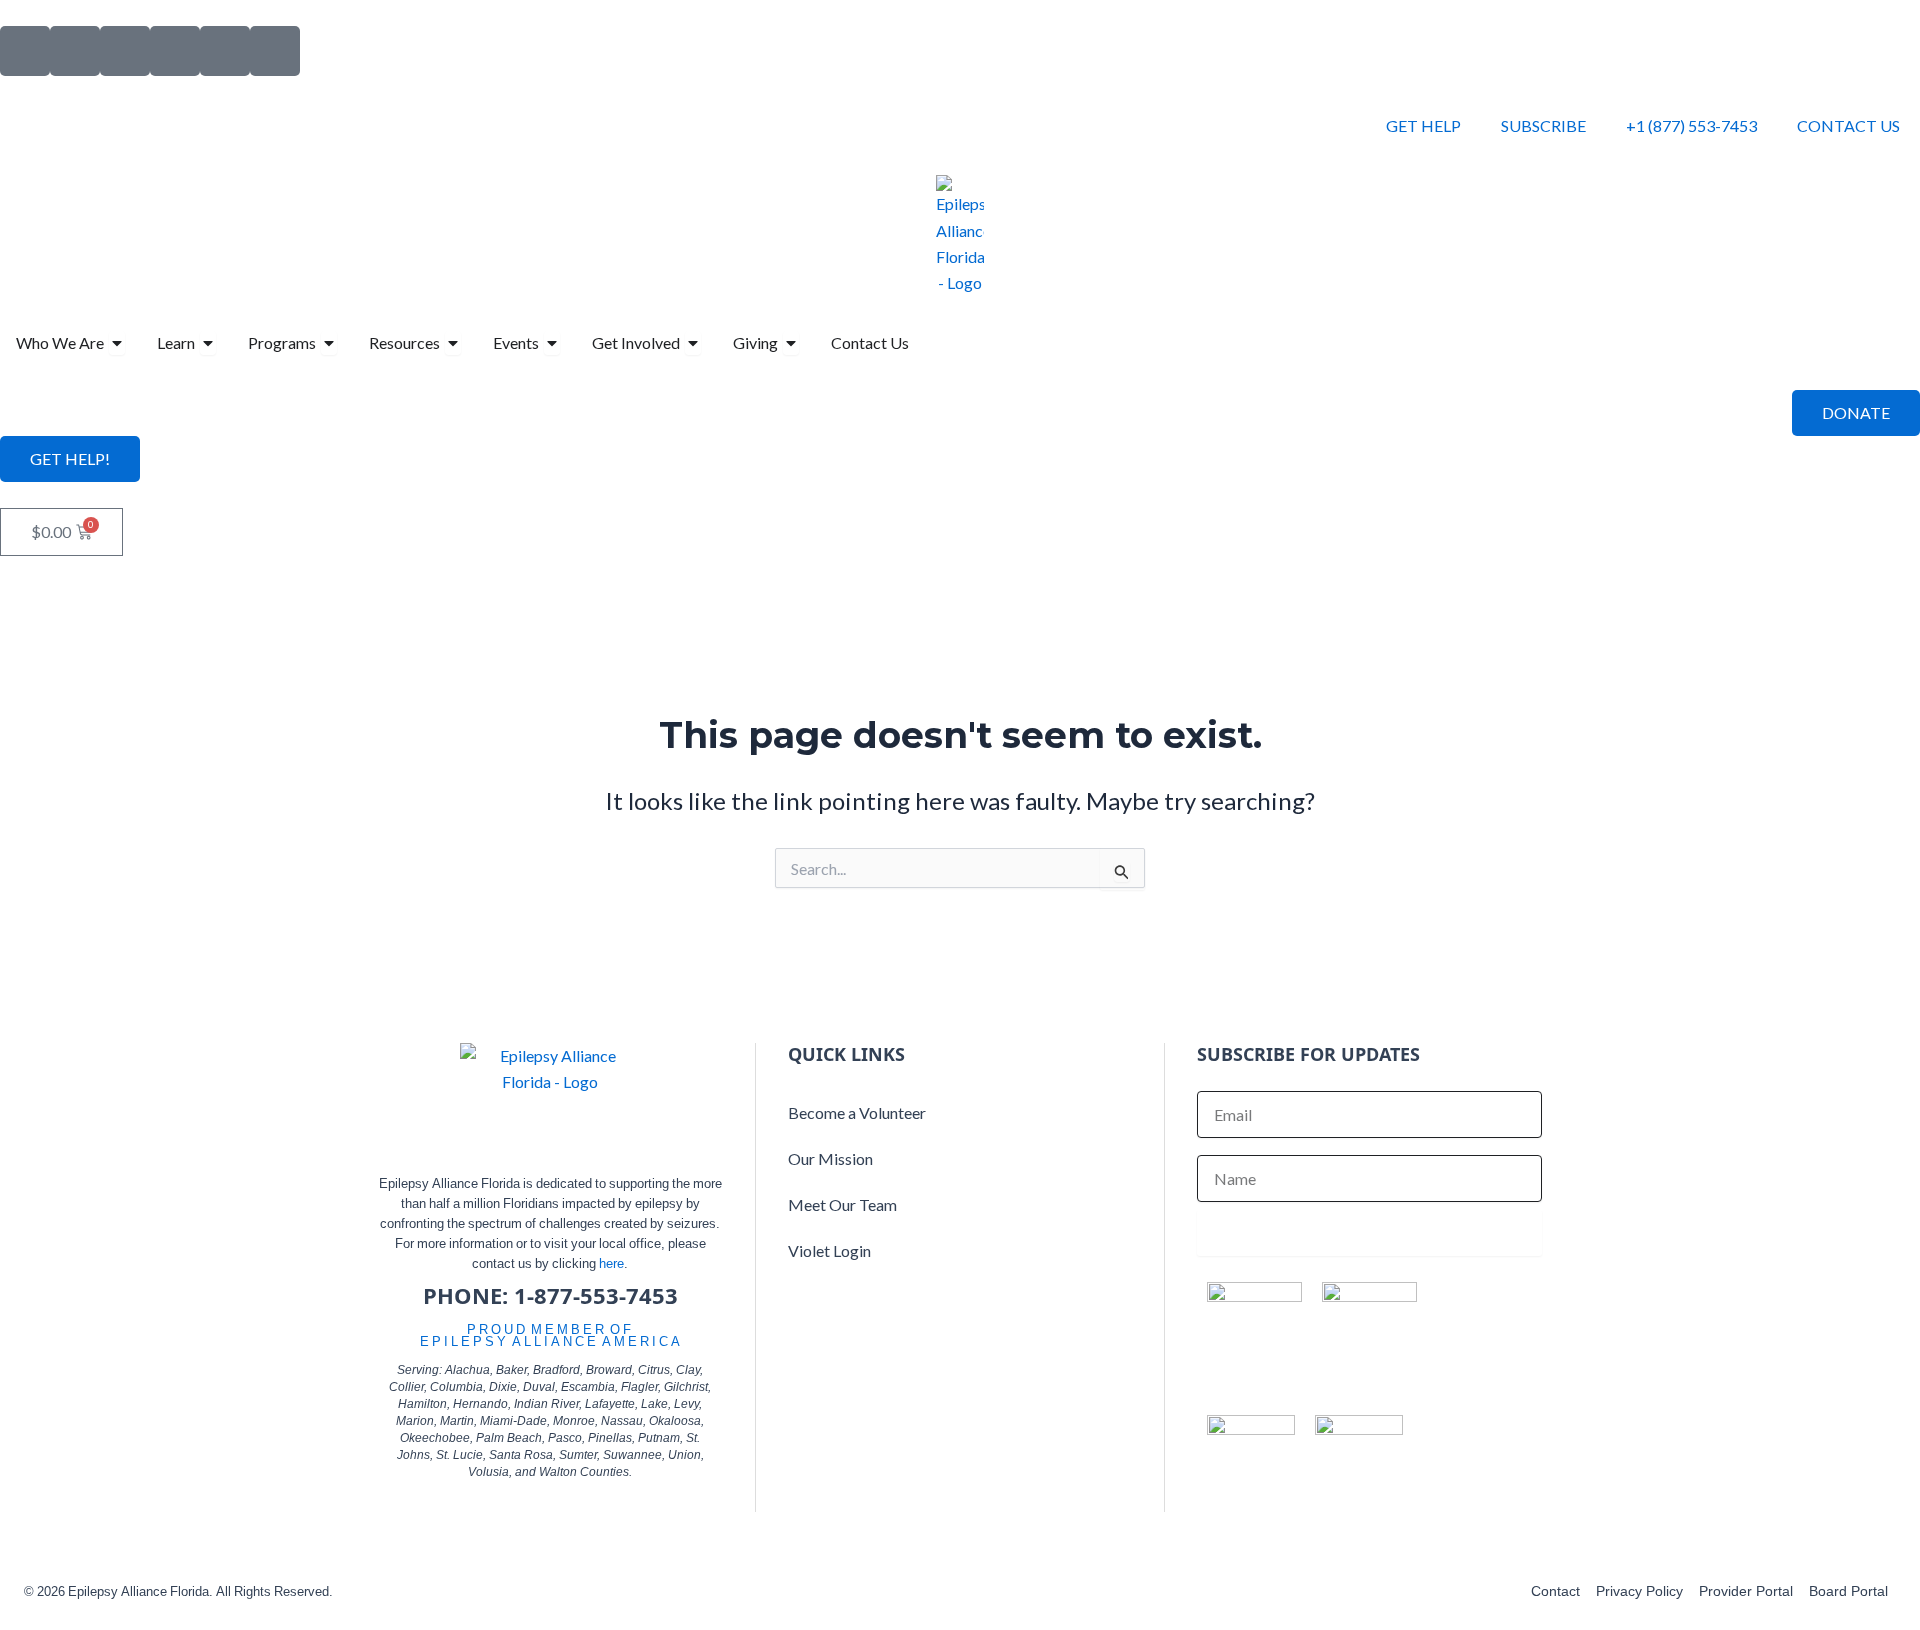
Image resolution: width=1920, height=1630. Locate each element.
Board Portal (1848, 1590)
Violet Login (829, 1250)
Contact (1555, 1590)
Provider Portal (1746, 1590)
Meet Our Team (842, 1204)
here (611, 1263)
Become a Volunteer (857, 1112)
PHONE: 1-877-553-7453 (550, 1295)
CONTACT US (1848, 125)
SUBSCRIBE (1543, 125)
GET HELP (1423, 125)
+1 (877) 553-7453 (1691, 125)
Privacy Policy (1639, 1590)
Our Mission (830, 1158)
